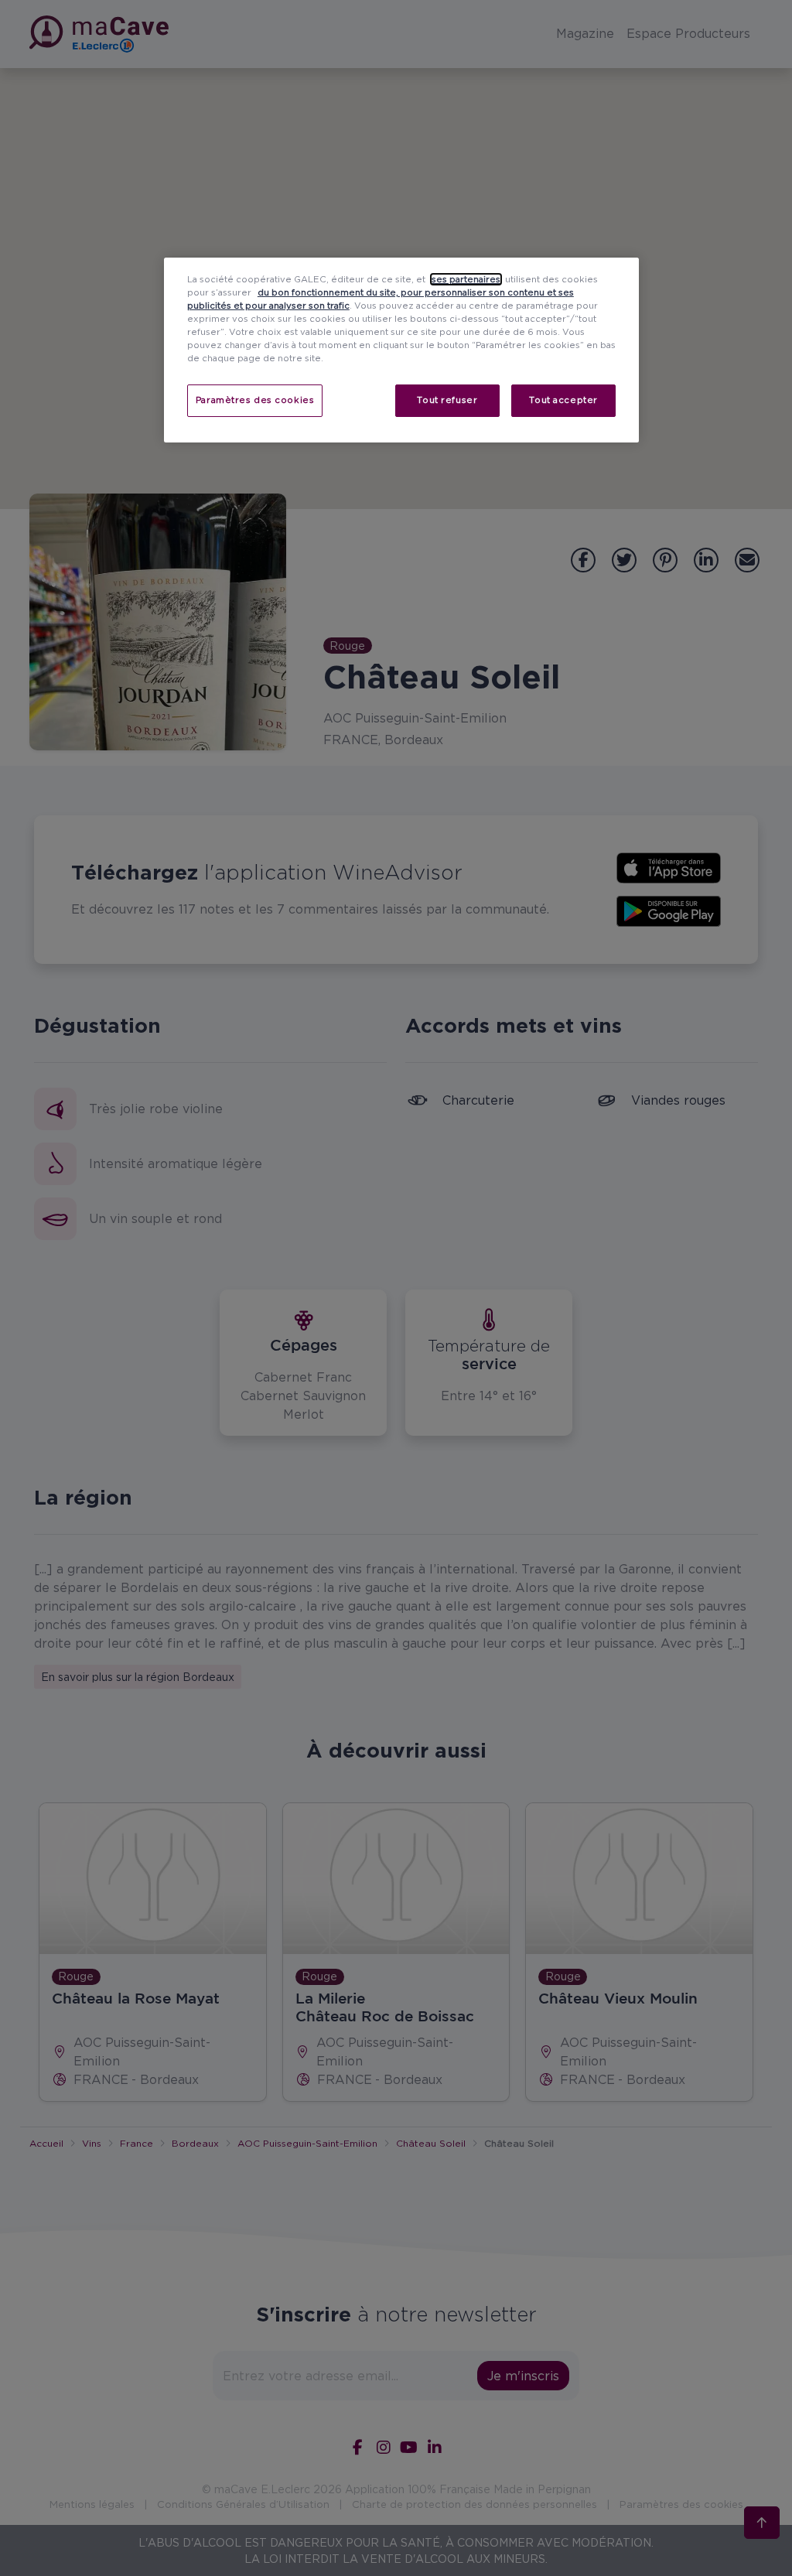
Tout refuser (447, 400)
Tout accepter (563, 400)
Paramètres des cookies (255, 400)
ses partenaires (466, 279)
